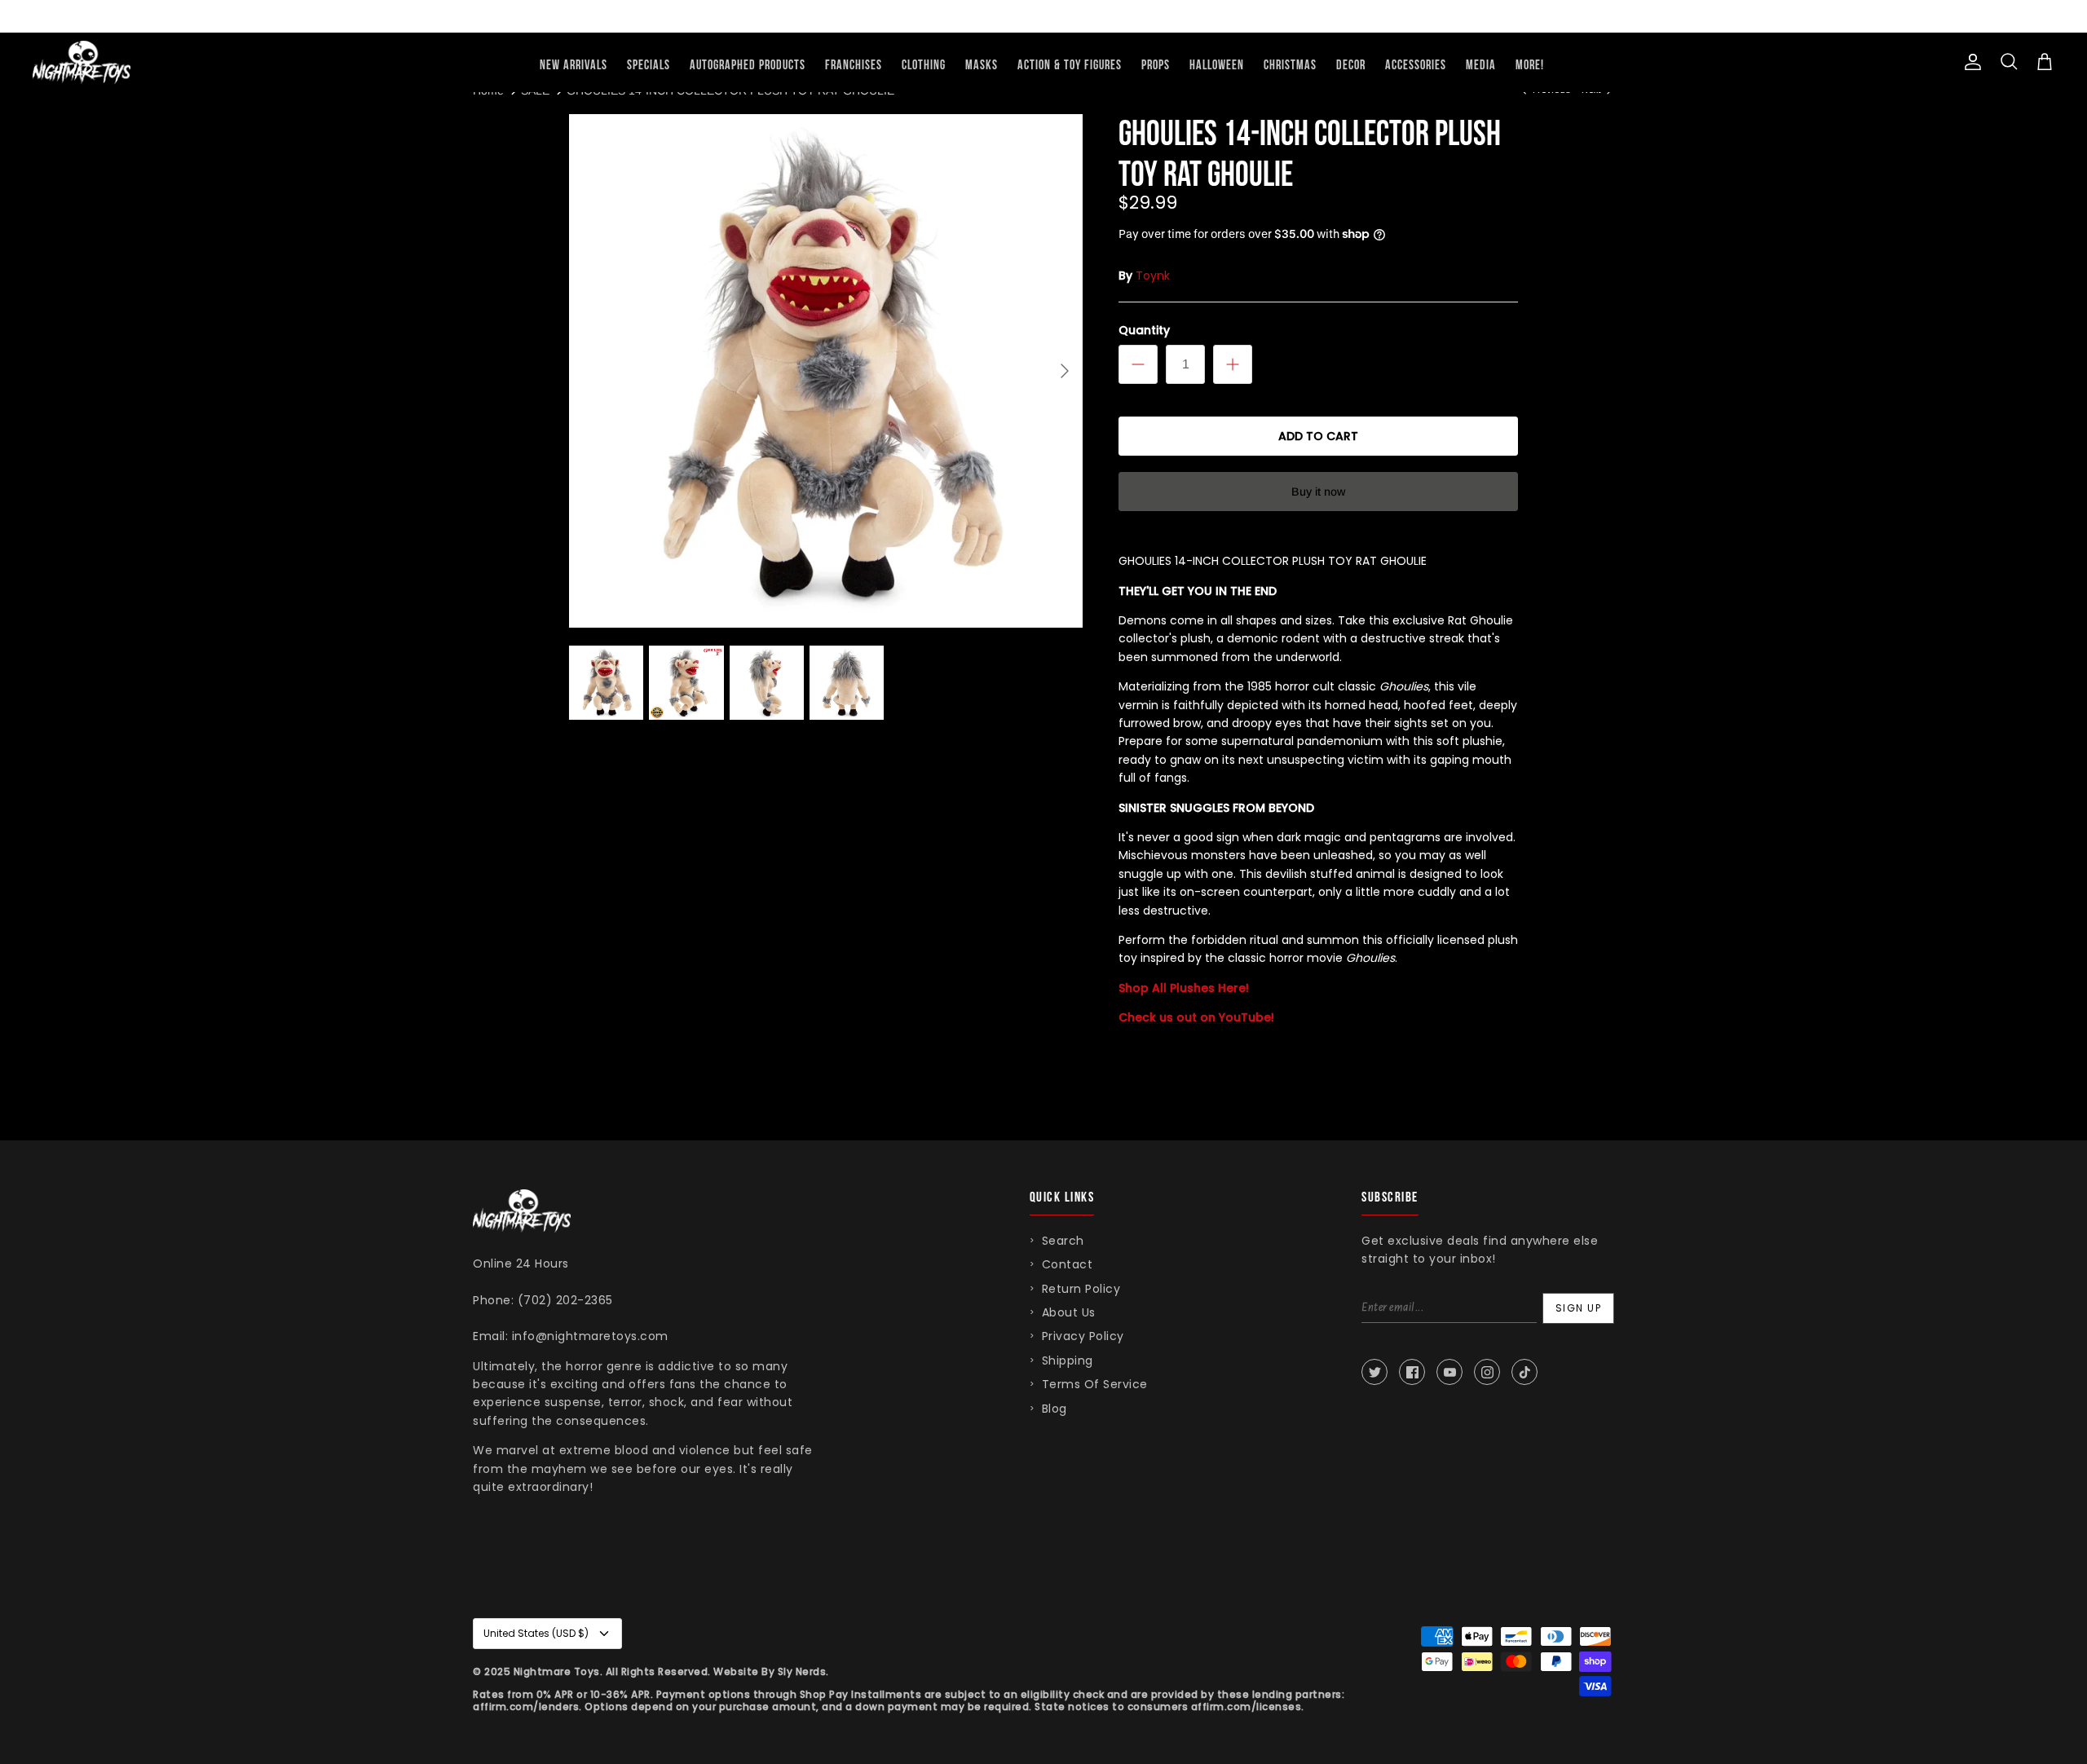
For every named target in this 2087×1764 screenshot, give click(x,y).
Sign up (1579, 1308)
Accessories (1416, 66)
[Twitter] (1374, 1372)
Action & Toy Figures (1070, 66)
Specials (649, 66)
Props (1156, 66)
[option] (826, 371)
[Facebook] (1412, 1372)
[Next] (1065, 371)
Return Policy (1081, 1289)
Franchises (854, 66)
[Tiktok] (1524, 1372)
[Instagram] (1487, 1372)
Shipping (1068, 1360)
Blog (1055, 1409)
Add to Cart (1318, 436)
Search (1063, 1241)
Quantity (1144, 331)
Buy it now (1318, 492)
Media (1481, 66)
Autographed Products (748, 66)
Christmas (1290, 66)
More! (1530, 66)
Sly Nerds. (803, 1671)
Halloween (1217, 66)
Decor (1351, 66)
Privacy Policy (1083, 1336)
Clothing (924, 66)
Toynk (1153, 276)
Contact (1068, 1264)
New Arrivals (574, 66)
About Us (1069, 1312)
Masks (982, 66)
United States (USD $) (536, 1633)
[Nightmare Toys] (82, 62)
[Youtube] (1449, 1372)
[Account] (1970, 62)
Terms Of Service (1095, 1384)
